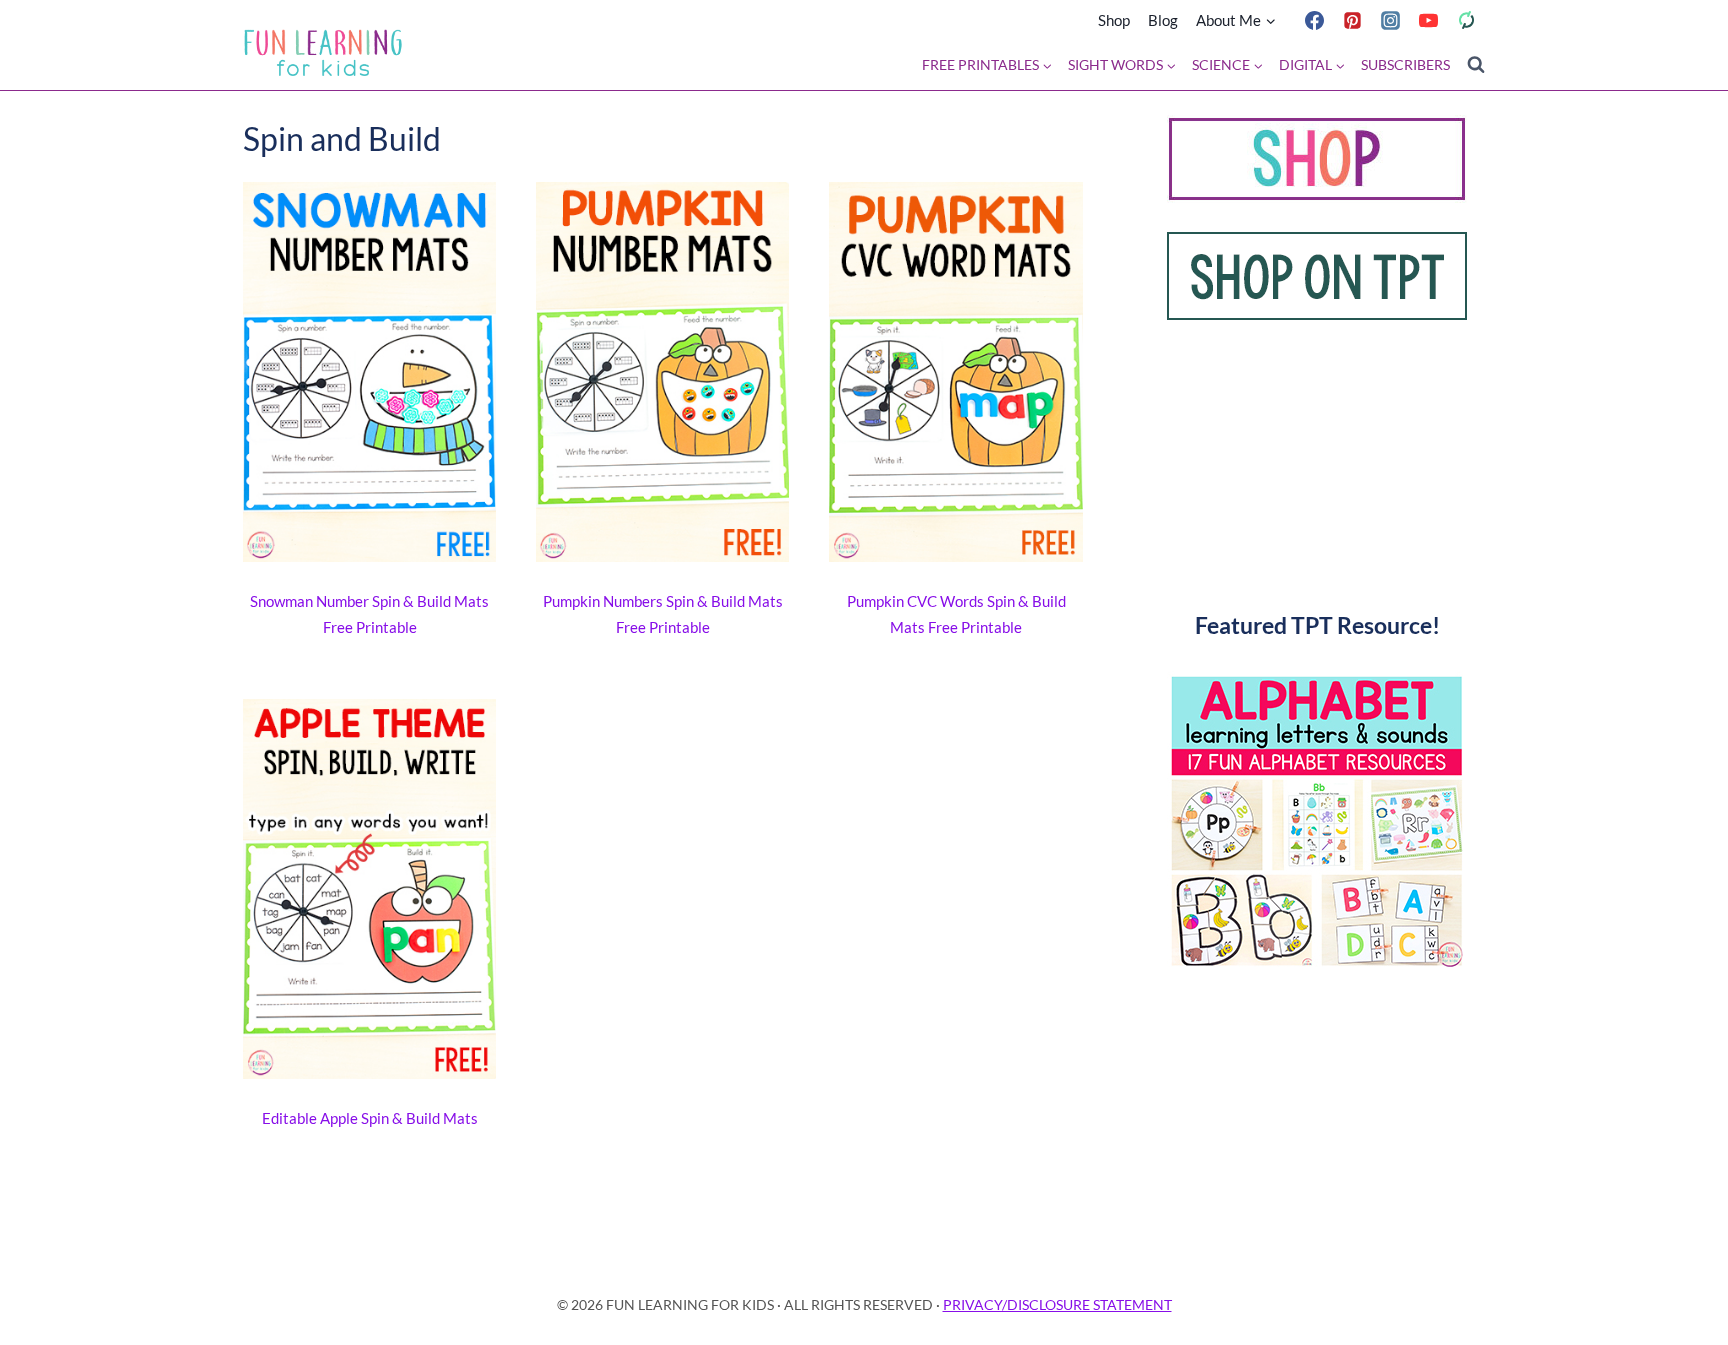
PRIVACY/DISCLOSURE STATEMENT (1057, 1304)
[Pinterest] (1352, 20)
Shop (1114, 20)
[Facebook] (1314, 20)
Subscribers (1405, 65)
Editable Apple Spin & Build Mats (370, 1118)
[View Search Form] (1476, 65)
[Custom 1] (1466, 20)
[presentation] (369, 376)
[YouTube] (1428, 20)
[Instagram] (1390, 20)
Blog (1163, 20)
